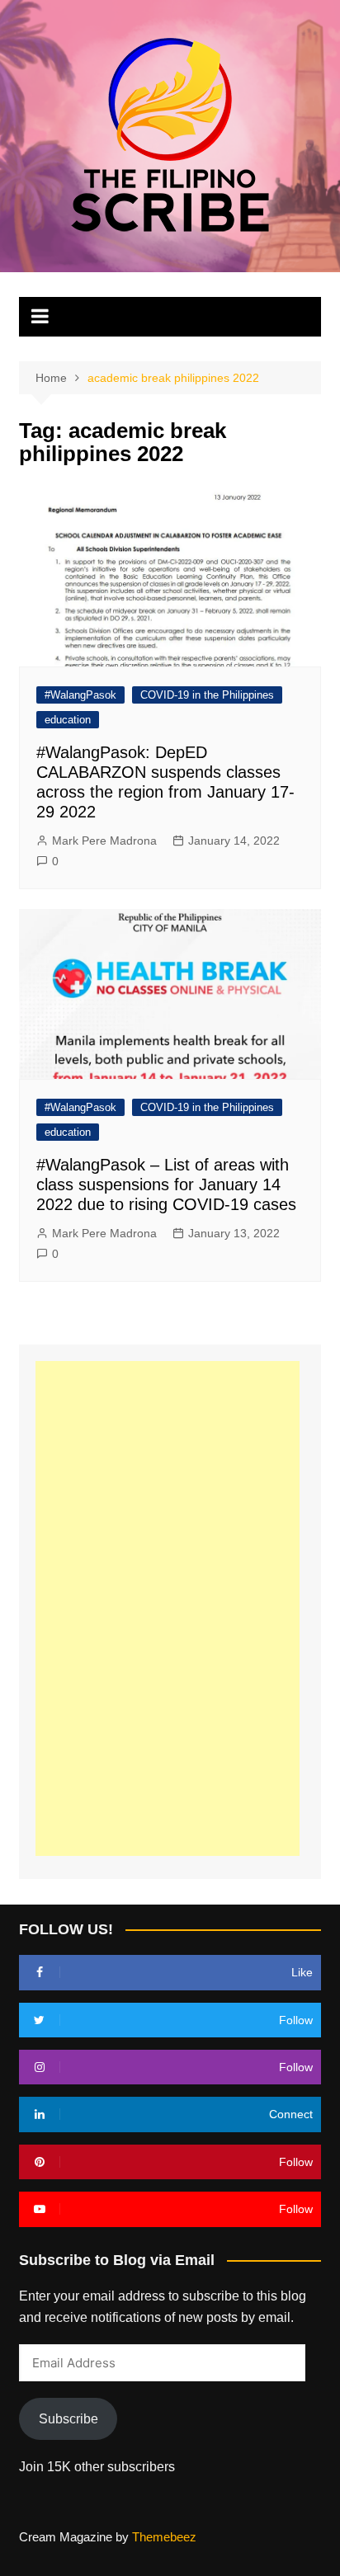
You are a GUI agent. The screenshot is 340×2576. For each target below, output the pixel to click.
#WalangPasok (80, 695)
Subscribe (68, 2419)
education (68, 720)
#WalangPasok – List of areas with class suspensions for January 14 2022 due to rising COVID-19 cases (166, 1184)
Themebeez (164, 2537)
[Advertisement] (168, 1608)
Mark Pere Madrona (104, 841)
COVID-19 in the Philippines (207, 695)
